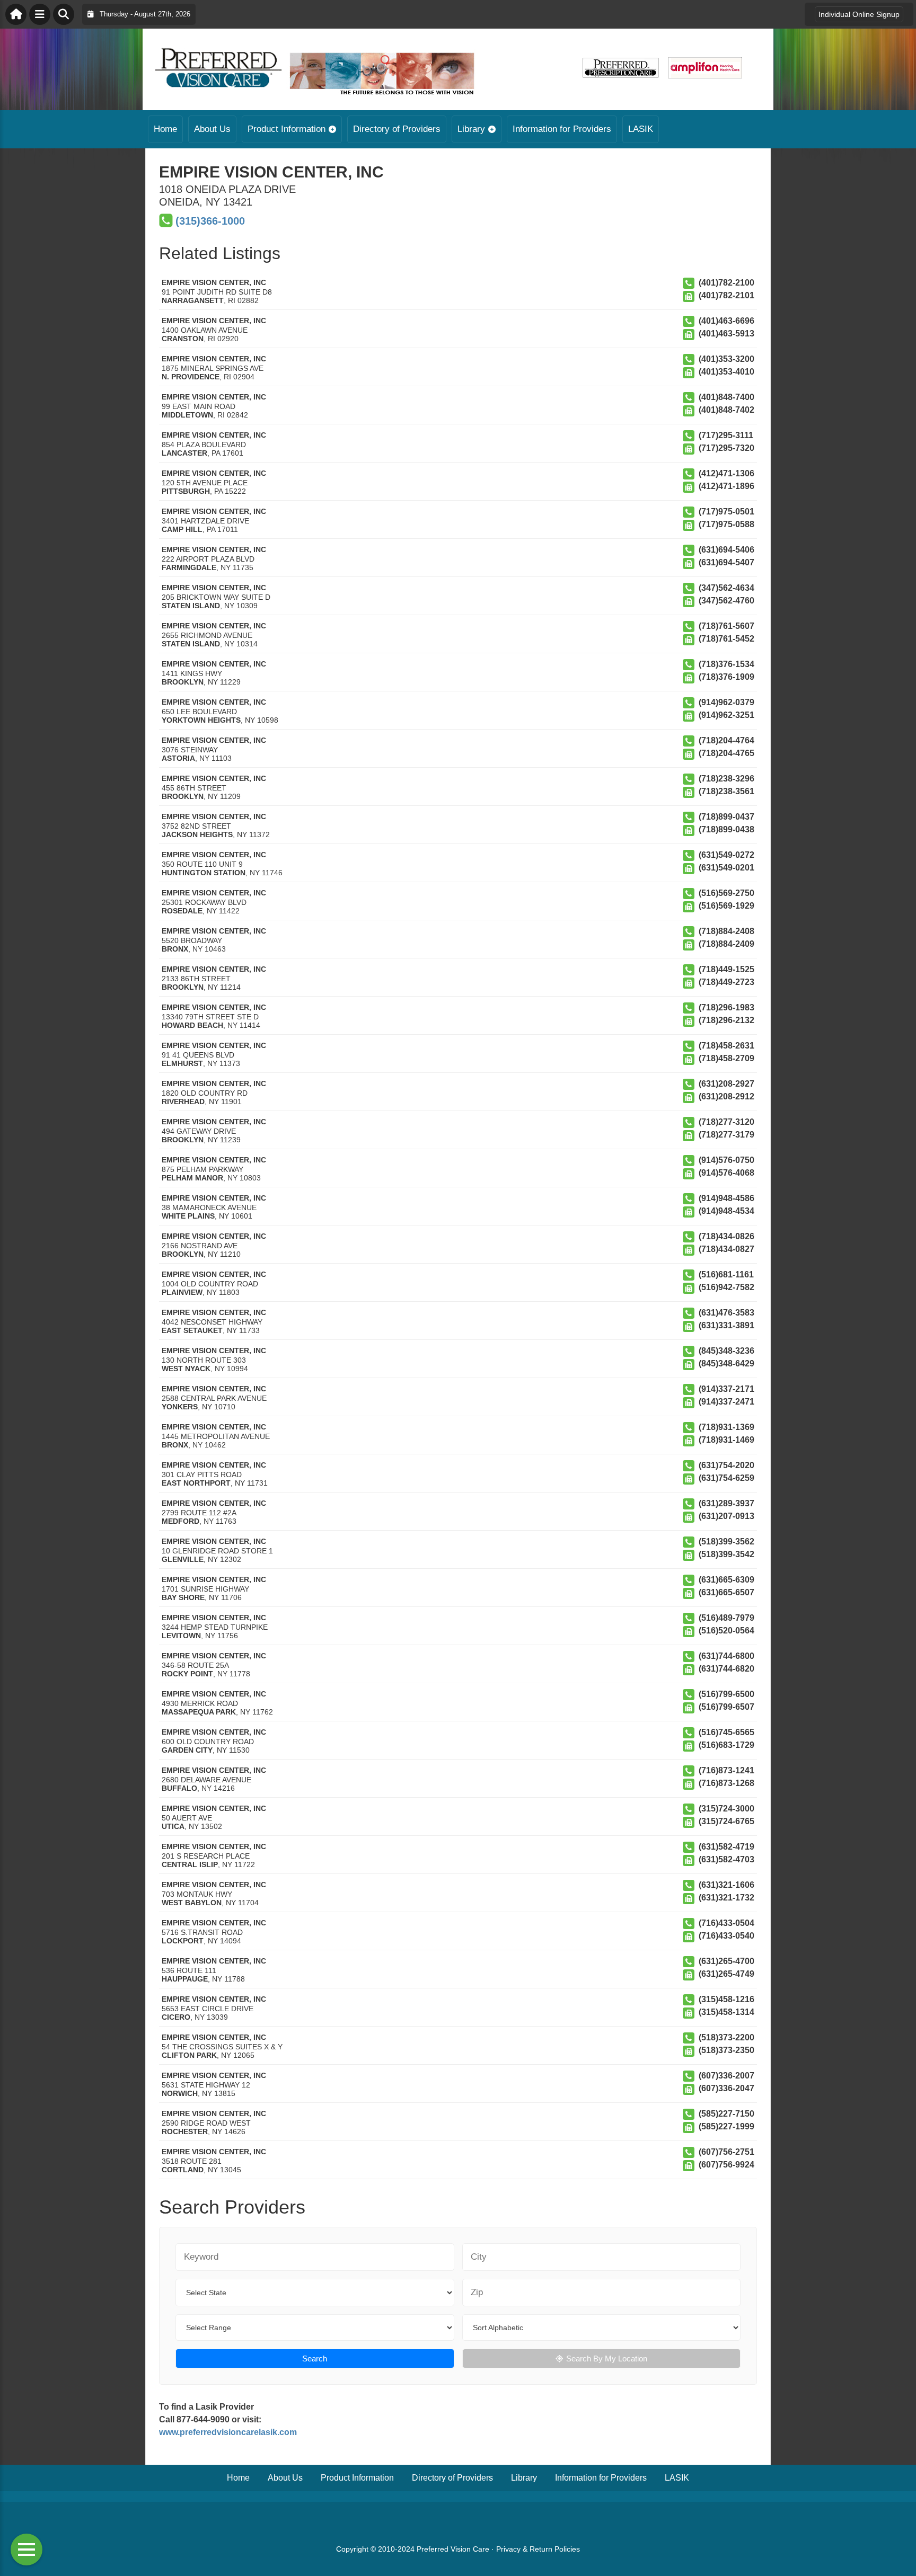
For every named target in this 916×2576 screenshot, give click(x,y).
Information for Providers (562, 129)
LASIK (641, 129)
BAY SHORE (183, 1597)
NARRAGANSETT (193, 300)
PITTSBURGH (186, 491)
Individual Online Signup (859, 14)
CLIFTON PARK (189, 2055)
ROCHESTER (185, 2131)
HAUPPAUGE (185, 1979)
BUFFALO (179, 1788)
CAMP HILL (182, 529)
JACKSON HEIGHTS (197, 834)
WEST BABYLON (192, 1903)
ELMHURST (182, 1063)
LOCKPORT (183, 1941)
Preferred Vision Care (453, 2549)
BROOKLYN (183, 682)
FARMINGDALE (189, 567)
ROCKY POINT (187, 1674)
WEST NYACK (186, 1369)
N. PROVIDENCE (191, 377)
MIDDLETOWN (187, 415)
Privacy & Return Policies (538, 2549)
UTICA (173, 1826)
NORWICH (180, 2093)
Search (315, 2359)
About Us (212, 129)
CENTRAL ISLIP (190, 1864)
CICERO (176, 2017)
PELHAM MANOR (192, 1178)
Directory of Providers (397, 129)
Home (165, 129)
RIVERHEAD (183, 1102)
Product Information (287, 129)
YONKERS (180, 1407)
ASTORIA (178, 758)
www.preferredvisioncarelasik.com (228, 2432)
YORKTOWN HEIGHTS (201, 720)
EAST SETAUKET (192, 1330)
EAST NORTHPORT (196, 1483)
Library (471, 129)
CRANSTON (183, 339)
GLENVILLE (183, 1559)
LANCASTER (184, 453)
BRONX (175, 949)
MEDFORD (180, 1521)
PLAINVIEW (182, 1292)
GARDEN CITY (187, 1750)
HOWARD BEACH (192, 1025)
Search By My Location (607, 2359)
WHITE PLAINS (188, 1216)
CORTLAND (183, 2170)
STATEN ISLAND (191, 606)
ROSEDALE (182, 911)
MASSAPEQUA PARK (199, 1712)
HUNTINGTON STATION (204, 873)
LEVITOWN (181, 1636)
